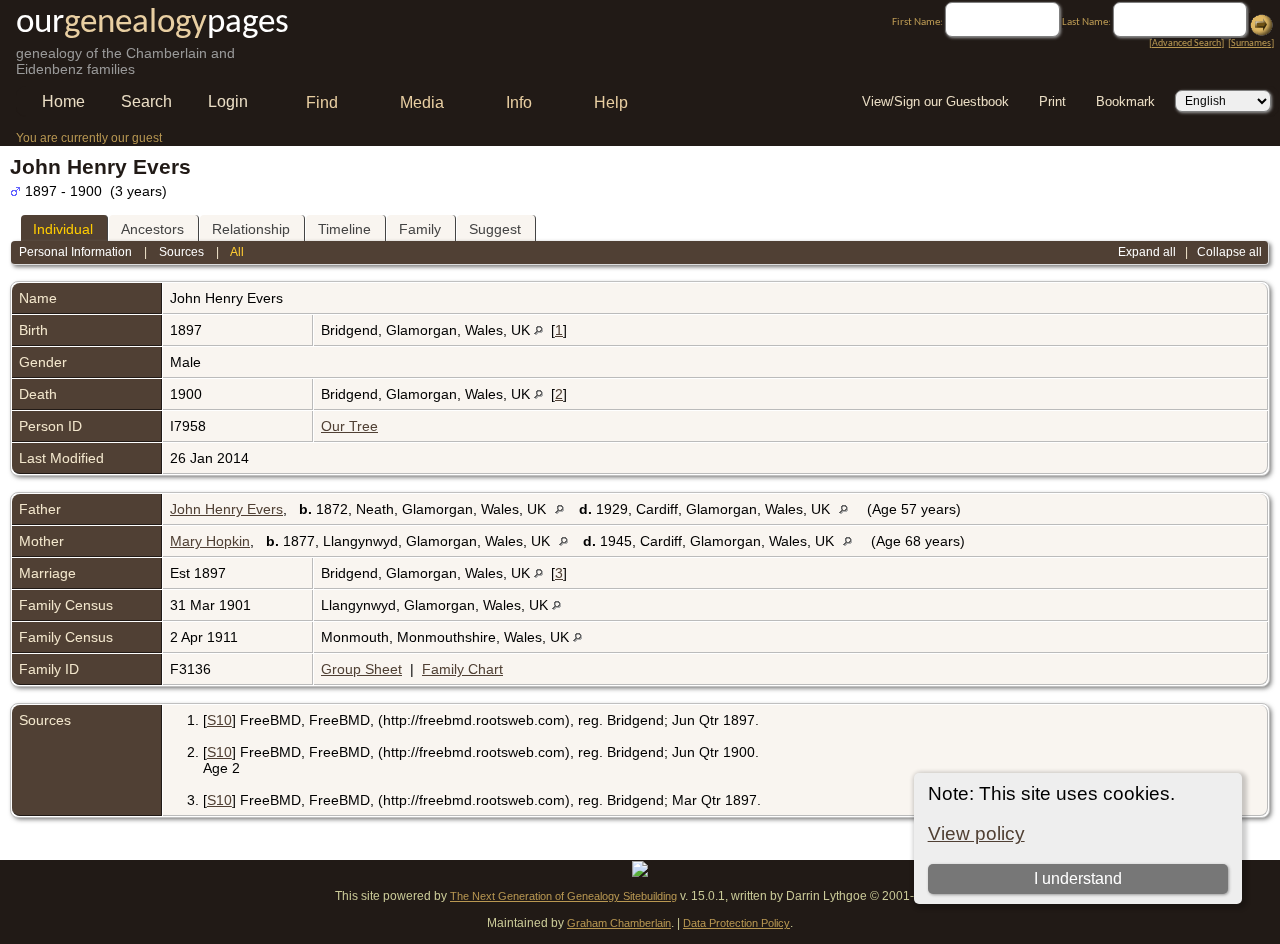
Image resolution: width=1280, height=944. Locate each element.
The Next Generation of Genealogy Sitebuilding (563, 896)
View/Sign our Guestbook (935, 101)
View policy (976, 833)
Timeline (344, 229)
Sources (181, 252)
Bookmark (1125, 101)
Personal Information (75, 252)
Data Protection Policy (736, 923)
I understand (1078, 878)
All (237, 252)
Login (228, 101)
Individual (63, 229)
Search (146, 101)
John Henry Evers (226, 509)
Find (322, 102)
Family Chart (462, 669)
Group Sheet (361, 669)
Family (420, 229)
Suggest (495, 229)
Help (611, 102)
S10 (219, 720)
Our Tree (349, 426)
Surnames (1251, 43)
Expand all (1147, 252)
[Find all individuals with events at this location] (538, 330)
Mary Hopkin (210, 541)
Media (422, 102)
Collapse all (1229, 252)
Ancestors (152, 229)
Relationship (251, 229)
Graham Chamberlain (619, 923)
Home (63, 101)
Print (1052, 101)
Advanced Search (1186, 43)
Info (519, 102)
